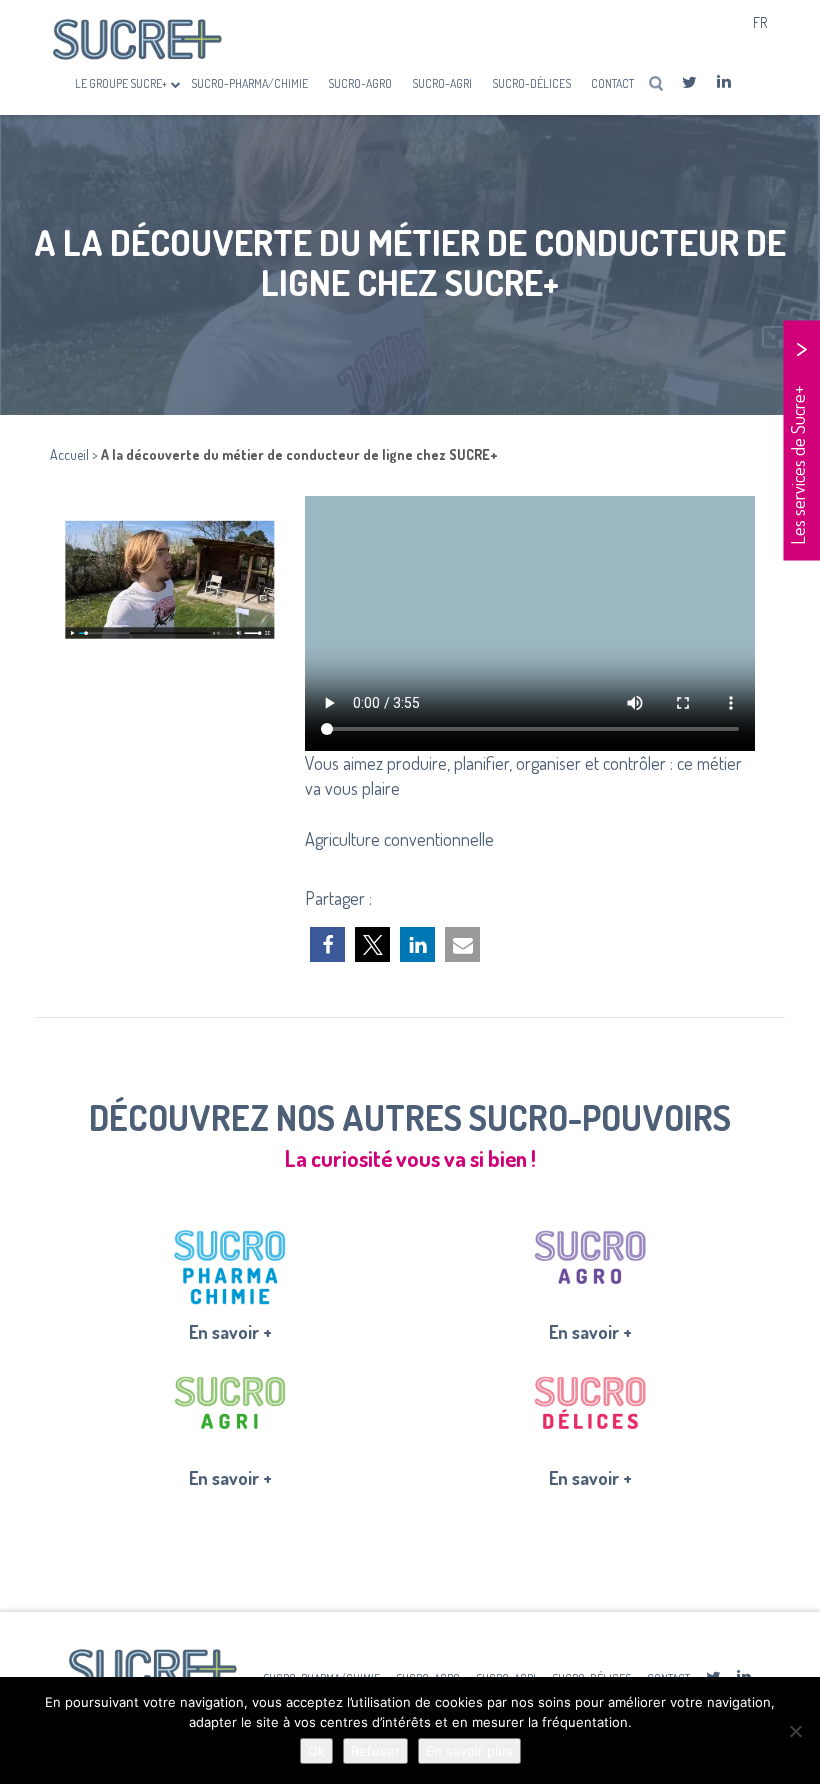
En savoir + (230, 1332)
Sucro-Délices (531, 83)
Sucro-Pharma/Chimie (249, 83)
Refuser (375, 1751)
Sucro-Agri (442, 83)
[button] (327, 944)
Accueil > (75, 454)
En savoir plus (469, 1751)
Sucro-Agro (360, 83)
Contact (612, 83)
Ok (316, 1751)
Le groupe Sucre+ (122, 83)
